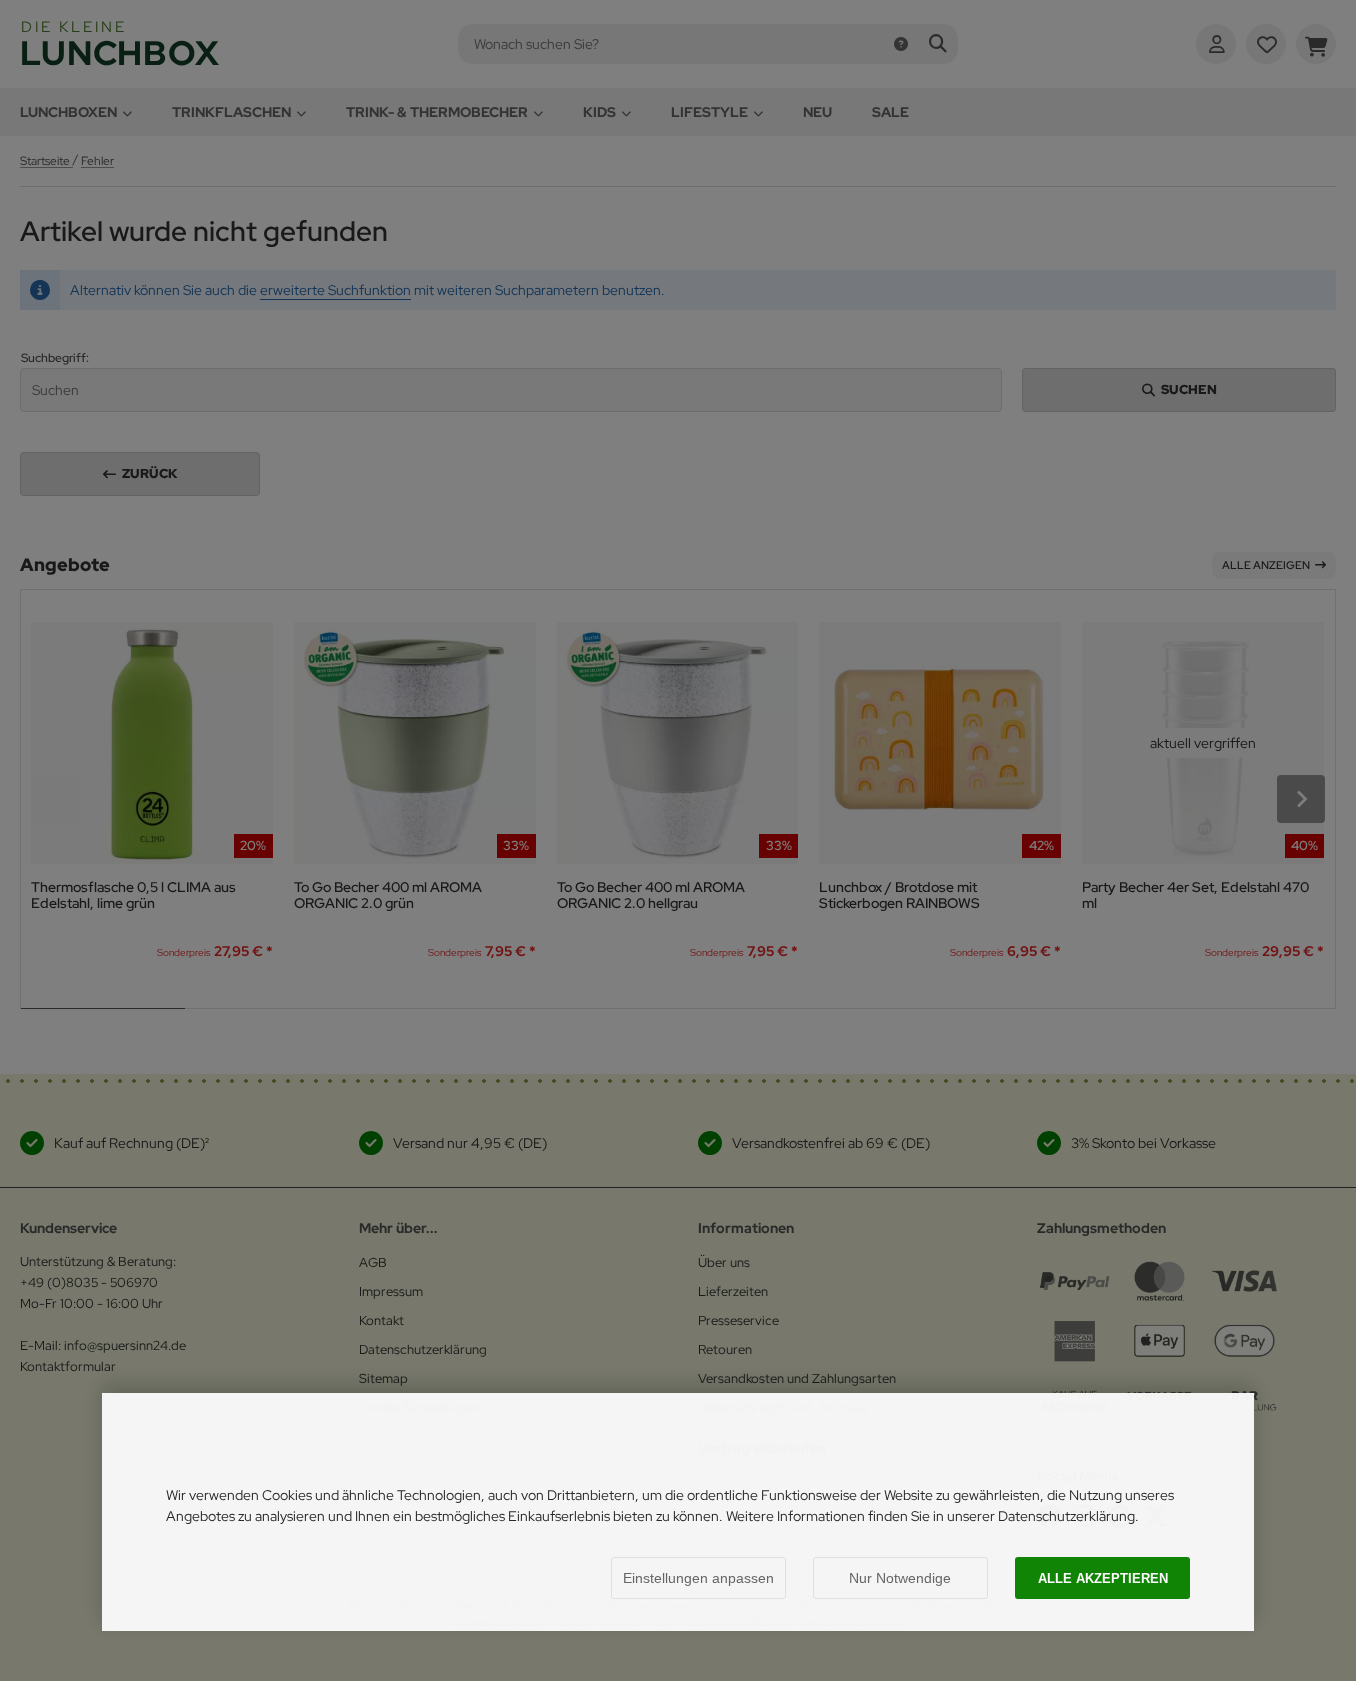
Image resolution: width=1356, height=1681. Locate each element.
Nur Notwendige (900, 1578)
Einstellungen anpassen (698, 1578)
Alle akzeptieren (1103, 1578)
